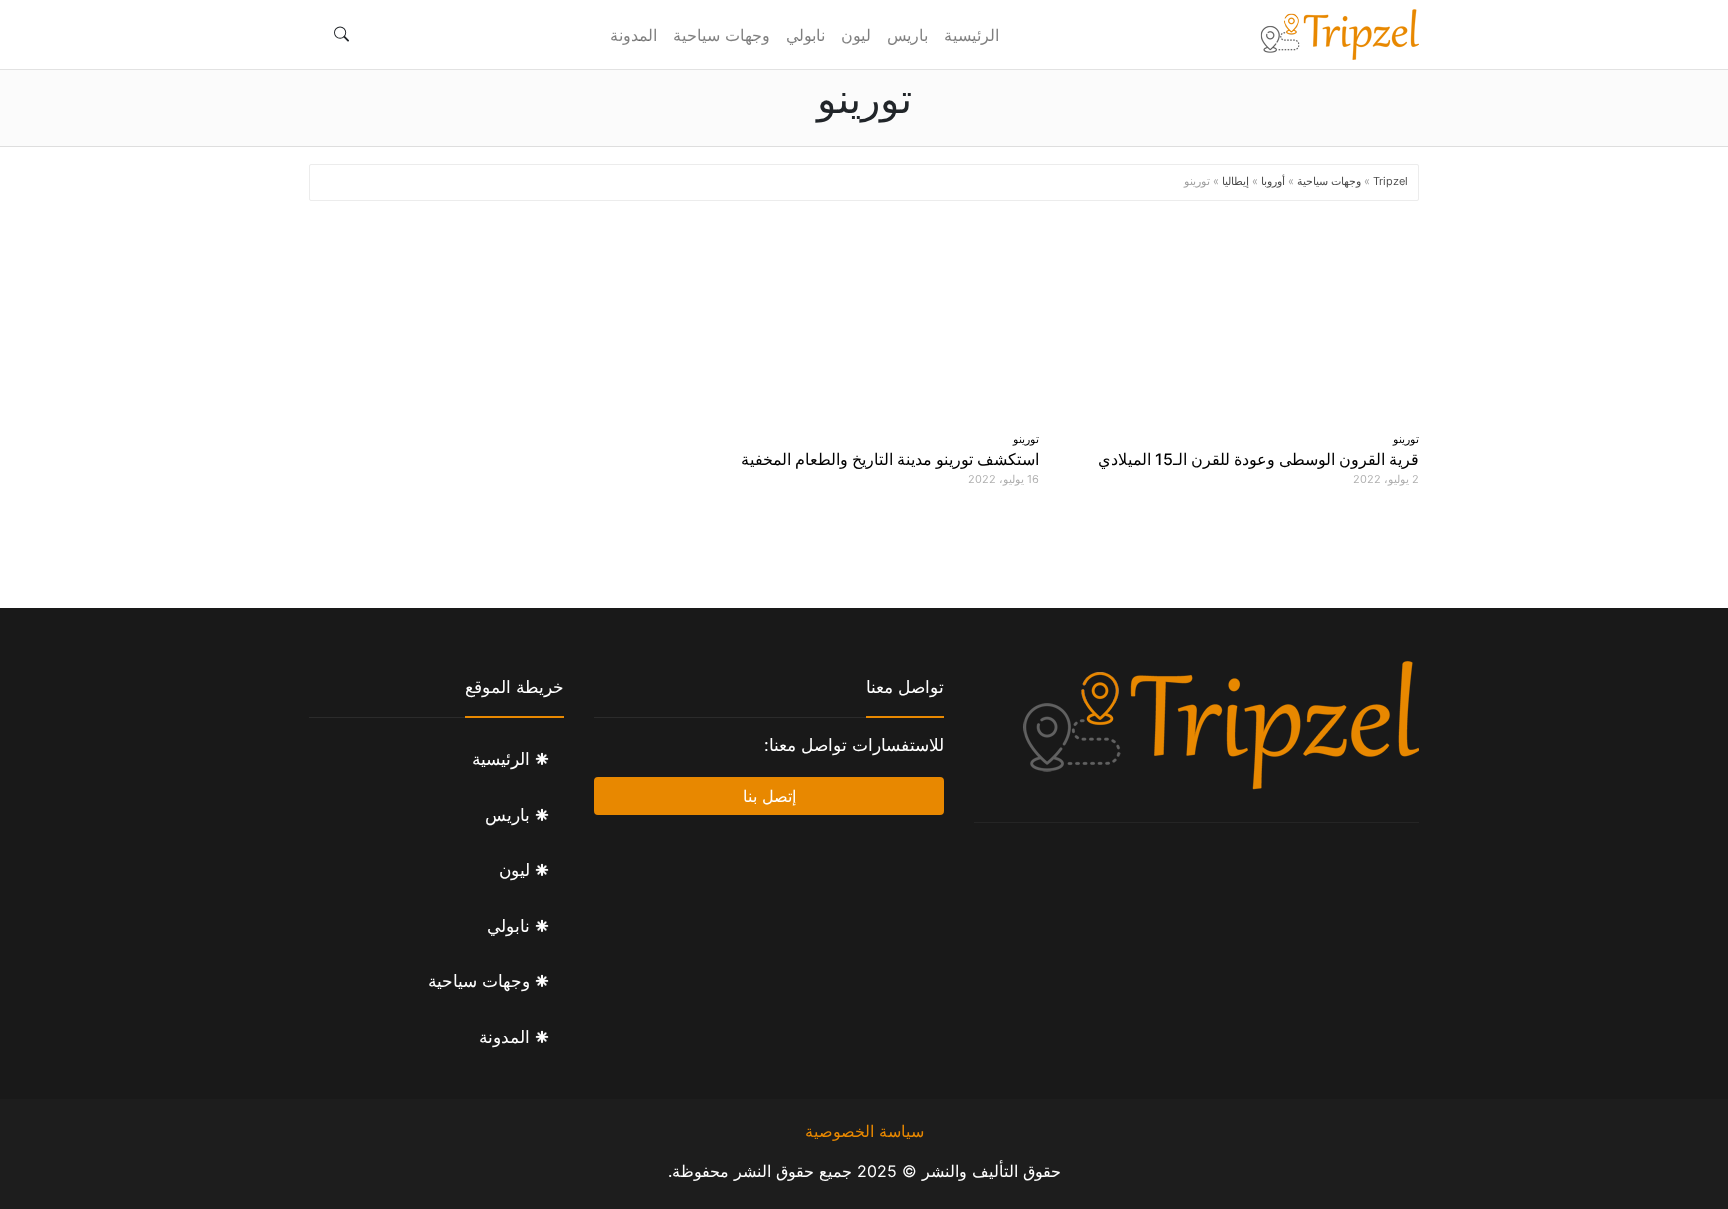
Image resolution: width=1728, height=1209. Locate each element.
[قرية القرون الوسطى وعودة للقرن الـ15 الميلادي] (1244, 321)
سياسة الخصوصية (864, 1131)
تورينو (1406, 439)
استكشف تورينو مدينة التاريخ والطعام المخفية (890, 459)
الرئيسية (971, 35)
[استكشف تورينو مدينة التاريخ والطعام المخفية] (864, 321)
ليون (856, 35)
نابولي (805, 35)
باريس (907, 35)
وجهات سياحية (721, 35)
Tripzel (1390, 181)
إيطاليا (1235, 181)
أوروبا (1273, 181)
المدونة (633, 35)
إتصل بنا (769, 796)
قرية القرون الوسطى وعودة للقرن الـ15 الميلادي (1258, 459)
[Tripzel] (1339, 34)
